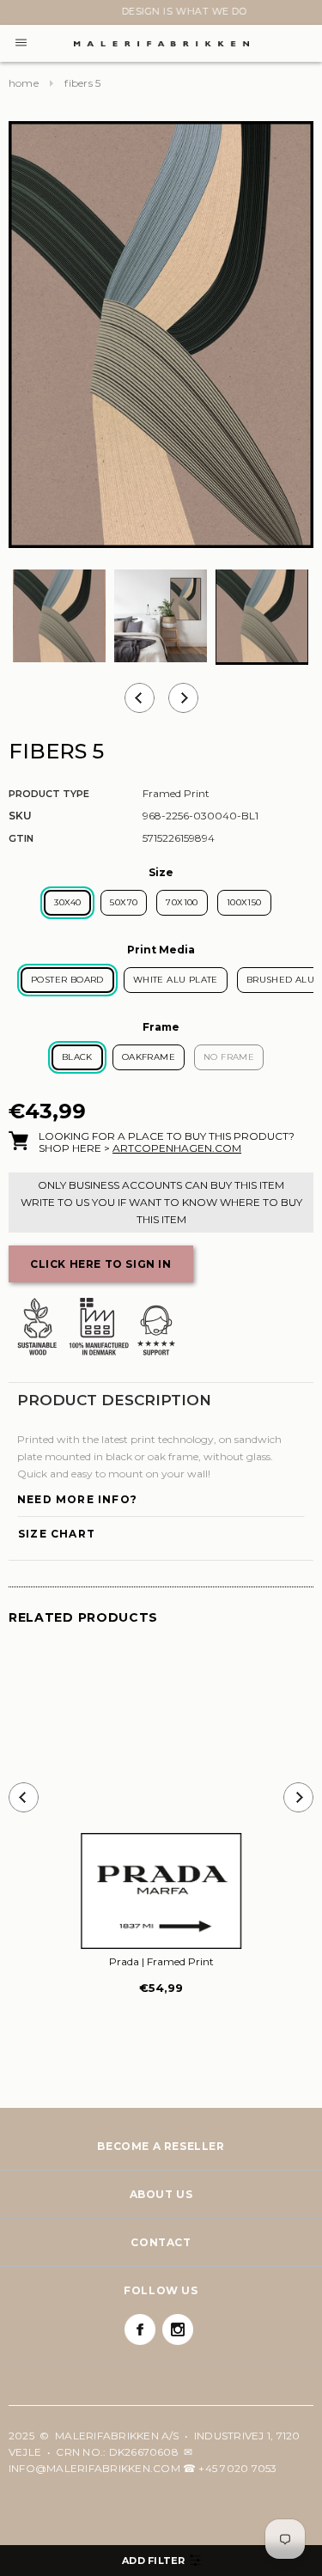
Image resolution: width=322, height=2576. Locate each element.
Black (77, 1057)
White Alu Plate (176, 980)
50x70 (124, 902)
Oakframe (149, 1057)
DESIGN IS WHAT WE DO (161, 11)
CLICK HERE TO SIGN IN (101, 1264)
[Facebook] (140, 2329)
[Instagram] (178, 2329)
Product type (49, 794)
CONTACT (161, 2242)
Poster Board (67, 980)
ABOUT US (161, 2194)
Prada (161, 1961)
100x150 (244, 902)
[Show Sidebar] (161, 2561)
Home (24, 83)
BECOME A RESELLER (161, 2146)
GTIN (21, 838)
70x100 (182, 902)
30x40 (67, 902)
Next (19, 15)
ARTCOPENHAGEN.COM (177, 1148)
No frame (229, 1057)
